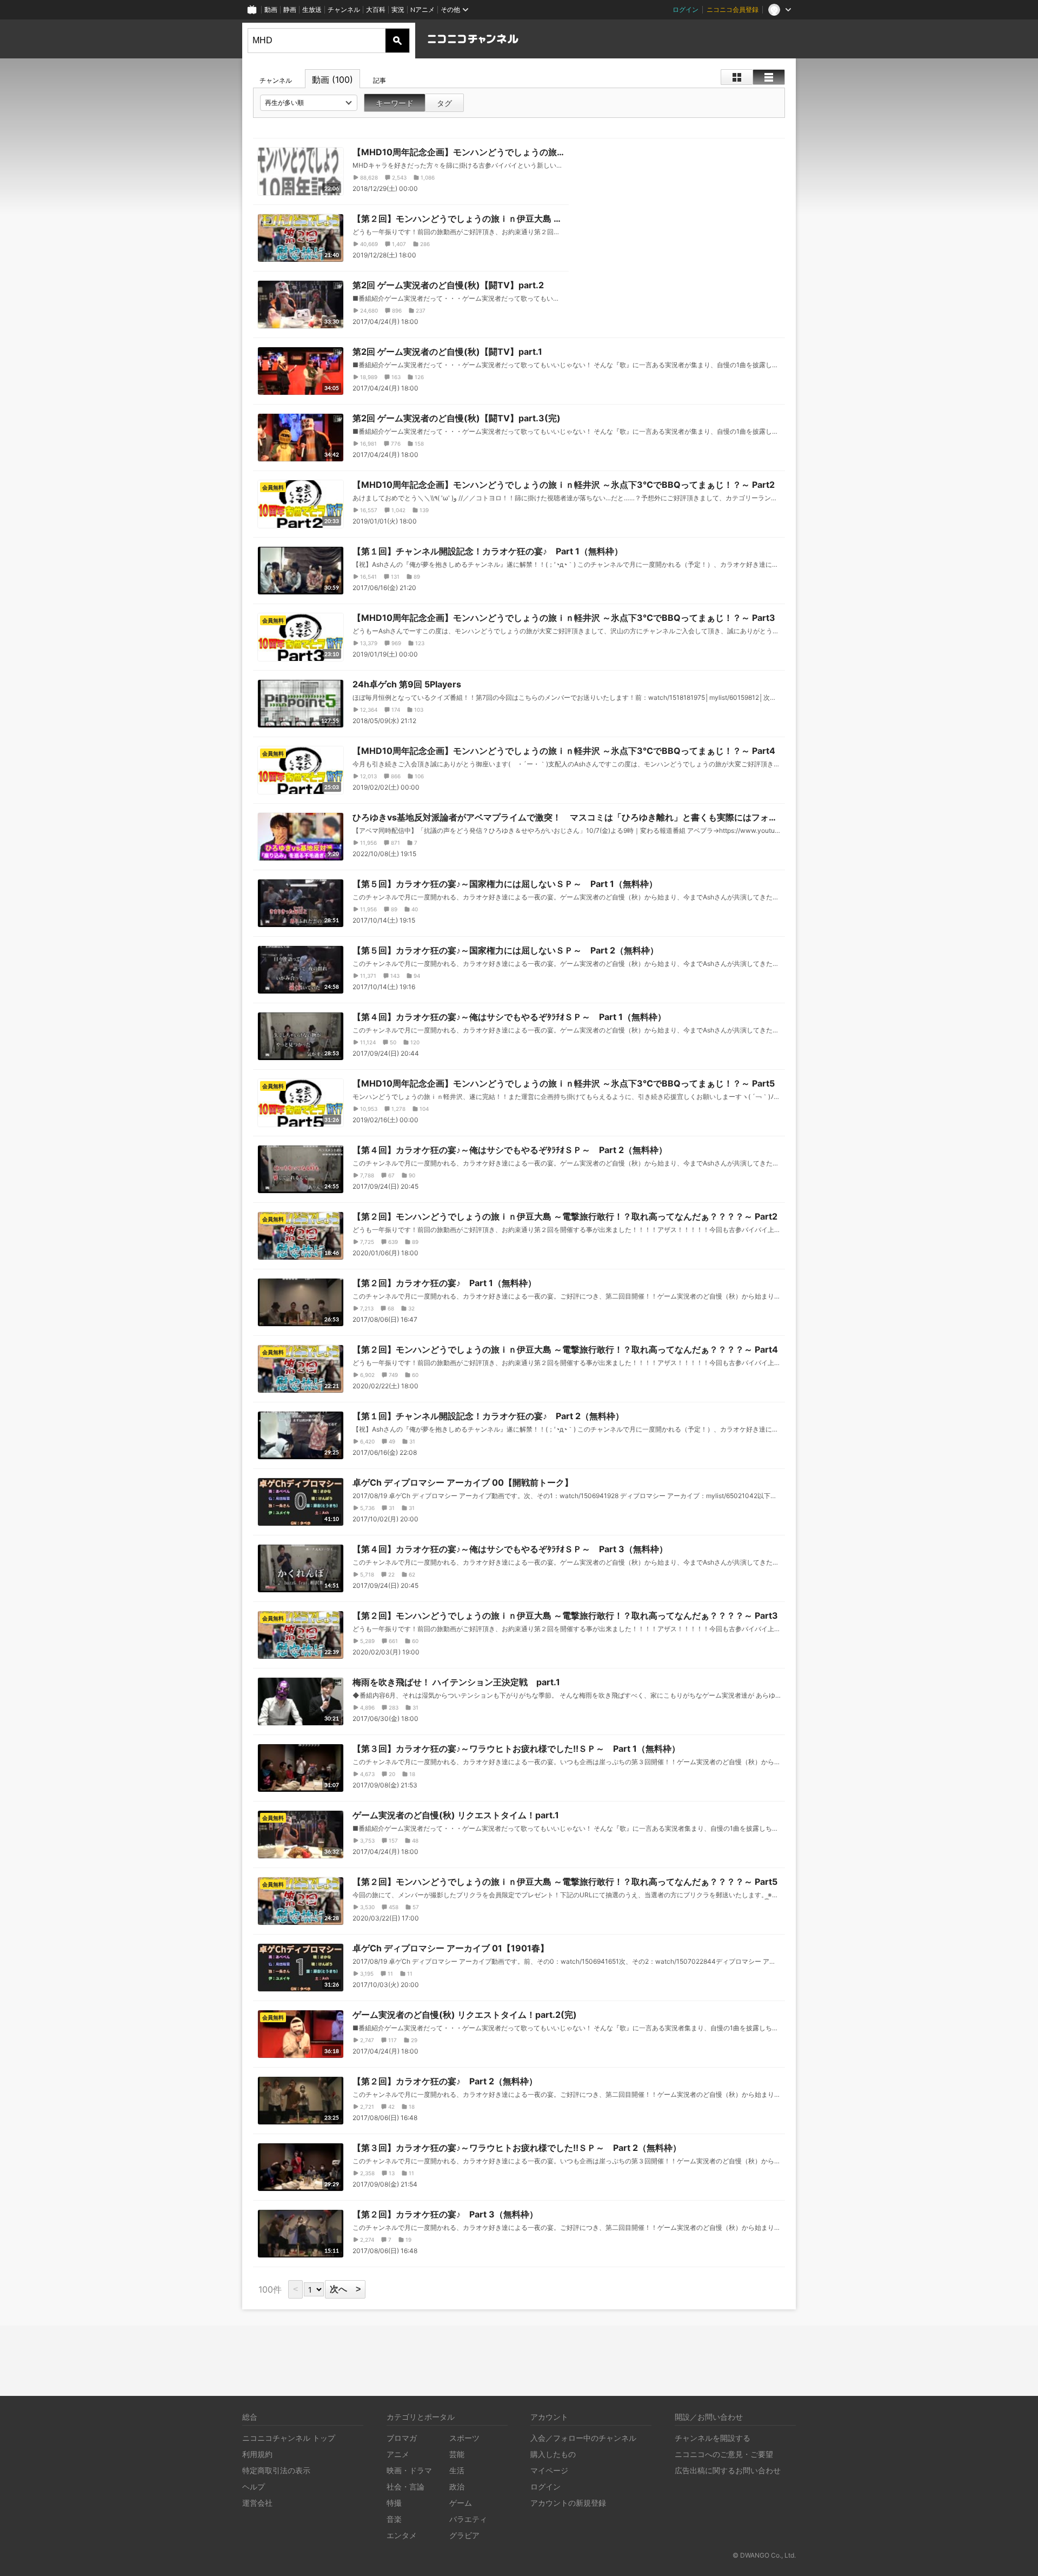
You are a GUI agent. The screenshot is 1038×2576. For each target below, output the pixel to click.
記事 (380, 80)
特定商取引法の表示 (276, 2470)
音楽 (394, 2519)
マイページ (549, 2470)
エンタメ (402, 2535)
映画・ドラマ (409, 2470)
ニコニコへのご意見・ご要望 (724, 2454)
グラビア (464, 2535)
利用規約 (257, 2454)
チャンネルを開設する (713, 2438)
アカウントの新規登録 (568, 2503)
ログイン (686, 9)
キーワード (395, 103)
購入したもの (553, 2454)
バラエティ (468, 2519)
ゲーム (461, 2503)
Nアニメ (422, 9)
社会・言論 (405, 2486)
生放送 (312, 9)
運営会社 (257, 2503)
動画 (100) (332, 80)
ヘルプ (254, 2486)
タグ (444, 103)
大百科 (376, 9)
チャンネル (344, 9)
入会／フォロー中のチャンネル (583, 2438)
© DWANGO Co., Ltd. (764, 2555)
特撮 (394, 2503)
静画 (290, 9)
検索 (397, 41)
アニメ (398, 2454)
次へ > (345, 2289)
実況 (398, 9)
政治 (457, 2486)
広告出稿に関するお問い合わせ (728, 2470)
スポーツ (464, 2438)
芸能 (457, 2454)
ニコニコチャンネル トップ (289, 2438)
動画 (271, 9)
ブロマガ (402, 2438)
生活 (457, 2470)
